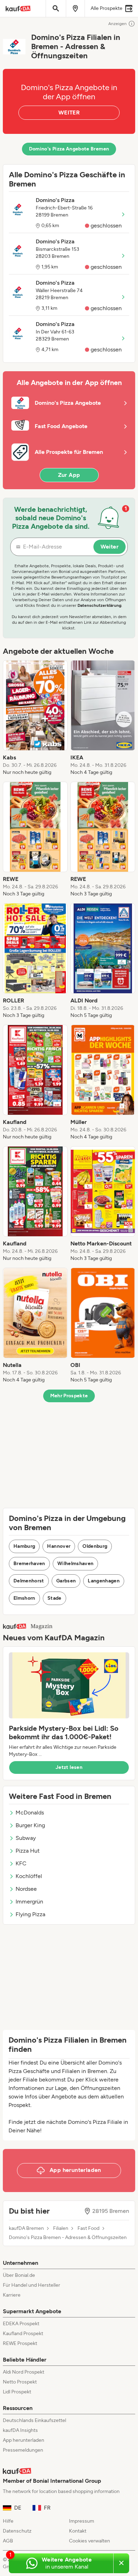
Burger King (30, 1825)
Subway (26, 1838)
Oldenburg (95, 1546)
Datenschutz (17, 2531)
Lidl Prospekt (17, 2392)
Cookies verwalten (90, 2541)
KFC (21, 1863)
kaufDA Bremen (26, 2228)
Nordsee (26, 1889)
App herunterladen (24, 2440)
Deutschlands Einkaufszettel (34, 2420)
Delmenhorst (29, 1581)
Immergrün (29, 1902)
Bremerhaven (29, 1564)
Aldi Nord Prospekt (24, 2372)
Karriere (12, 2295)
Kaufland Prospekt (23, 2334)
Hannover (59, 1546)
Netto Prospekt (20, 2382)
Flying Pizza (30, 1914)
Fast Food (88, 2228)
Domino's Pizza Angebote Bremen (69, 149)
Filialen (61, 2228)
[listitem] (35, 718)
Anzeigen (117, 24)
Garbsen (66, 1581)
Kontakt (78, 2531)
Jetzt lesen (69, 1767)
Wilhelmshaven (76, 1564)
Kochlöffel (29, 1876)
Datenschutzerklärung (99, 605)
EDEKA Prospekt (21, 2324)
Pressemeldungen (23, 2450)
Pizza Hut (28, 1851)
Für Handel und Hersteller (31, 2285)
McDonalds (30, 1813)
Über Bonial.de (19, 2275)
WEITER (69, 112)
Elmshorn (24, 1598)
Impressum (82, 2521)
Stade (54, 1598)
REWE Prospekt (20, 2343)
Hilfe (8, 2521)
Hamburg (24, 1546)
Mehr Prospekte (69, 1396)
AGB (8, 2541)
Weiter (110, 547)
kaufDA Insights (20, 2430)
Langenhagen (104, 1581)
